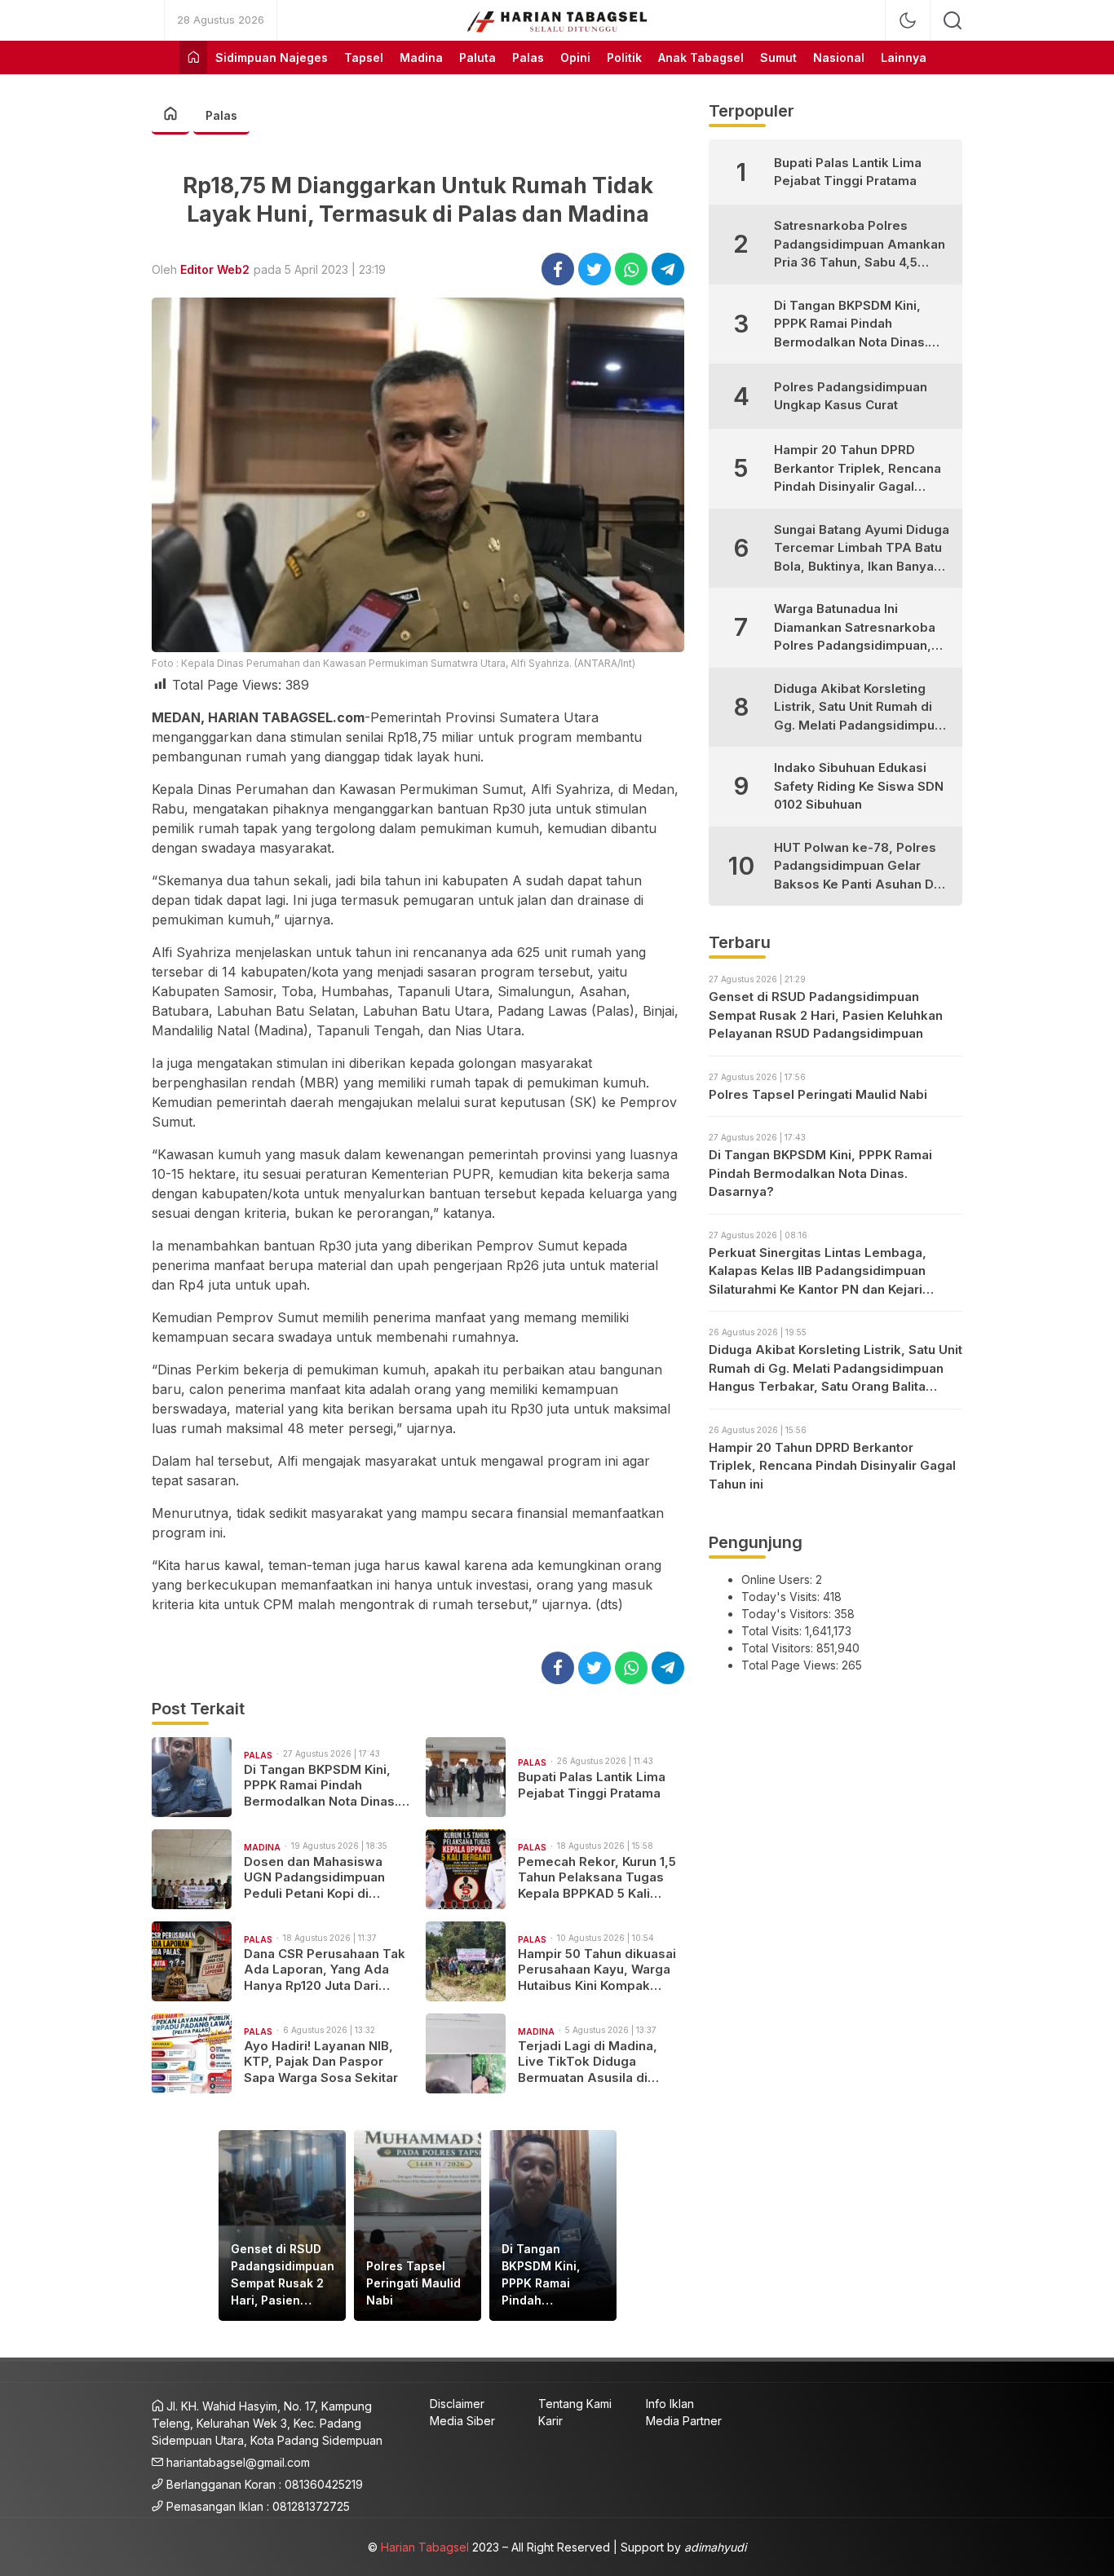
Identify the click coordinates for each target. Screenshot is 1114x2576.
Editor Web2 (215, 269)
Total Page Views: (791, 1665)
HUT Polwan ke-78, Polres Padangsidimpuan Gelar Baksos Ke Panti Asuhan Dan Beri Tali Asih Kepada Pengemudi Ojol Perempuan (861, 867)
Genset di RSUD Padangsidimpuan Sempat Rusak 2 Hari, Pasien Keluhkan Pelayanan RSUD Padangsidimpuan (283, 2275)
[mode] (908, 20)
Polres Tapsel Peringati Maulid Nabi (413, 2283)
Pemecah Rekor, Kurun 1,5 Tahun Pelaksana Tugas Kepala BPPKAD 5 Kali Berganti (597, 1878)
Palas (221, 115)
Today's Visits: (782, 1597)
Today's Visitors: (788, 1614)
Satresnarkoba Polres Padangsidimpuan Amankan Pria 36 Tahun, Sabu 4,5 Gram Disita (860, 245)
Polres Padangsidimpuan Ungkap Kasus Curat (851, 396)
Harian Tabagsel (425, 2547)
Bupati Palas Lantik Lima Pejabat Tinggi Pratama (592, 1785)
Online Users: (778, 1579)
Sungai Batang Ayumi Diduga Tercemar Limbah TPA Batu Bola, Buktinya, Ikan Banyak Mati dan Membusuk (862, 549)
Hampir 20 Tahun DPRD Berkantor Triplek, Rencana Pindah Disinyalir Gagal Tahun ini (858, 469)
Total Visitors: (779, 1648)
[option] (282, 2225)
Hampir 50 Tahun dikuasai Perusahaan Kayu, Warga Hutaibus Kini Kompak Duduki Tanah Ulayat (597, 1970)
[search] (953, 20)
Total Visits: (773, 1631)
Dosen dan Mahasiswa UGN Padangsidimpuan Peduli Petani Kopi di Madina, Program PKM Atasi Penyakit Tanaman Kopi (318, 1878)
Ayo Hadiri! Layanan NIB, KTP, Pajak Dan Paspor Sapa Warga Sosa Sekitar (321, 2062)
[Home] (193, 57)
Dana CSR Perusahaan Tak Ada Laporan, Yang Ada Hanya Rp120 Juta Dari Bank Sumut (325, 1970)
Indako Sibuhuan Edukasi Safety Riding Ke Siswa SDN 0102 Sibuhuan (859, 786)
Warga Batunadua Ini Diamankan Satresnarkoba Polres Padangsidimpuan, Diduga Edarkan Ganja (855, 628)
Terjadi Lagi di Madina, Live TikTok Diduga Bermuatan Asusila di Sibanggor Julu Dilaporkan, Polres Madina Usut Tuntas (601, 2062)
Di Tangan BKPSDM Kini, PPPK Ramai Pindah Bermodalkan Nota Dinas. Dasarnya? (321, 1786)
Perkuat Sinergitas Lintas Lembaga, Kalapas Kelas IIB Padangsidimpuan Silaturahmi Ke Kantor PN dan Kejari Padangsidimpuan (818, 1272)
